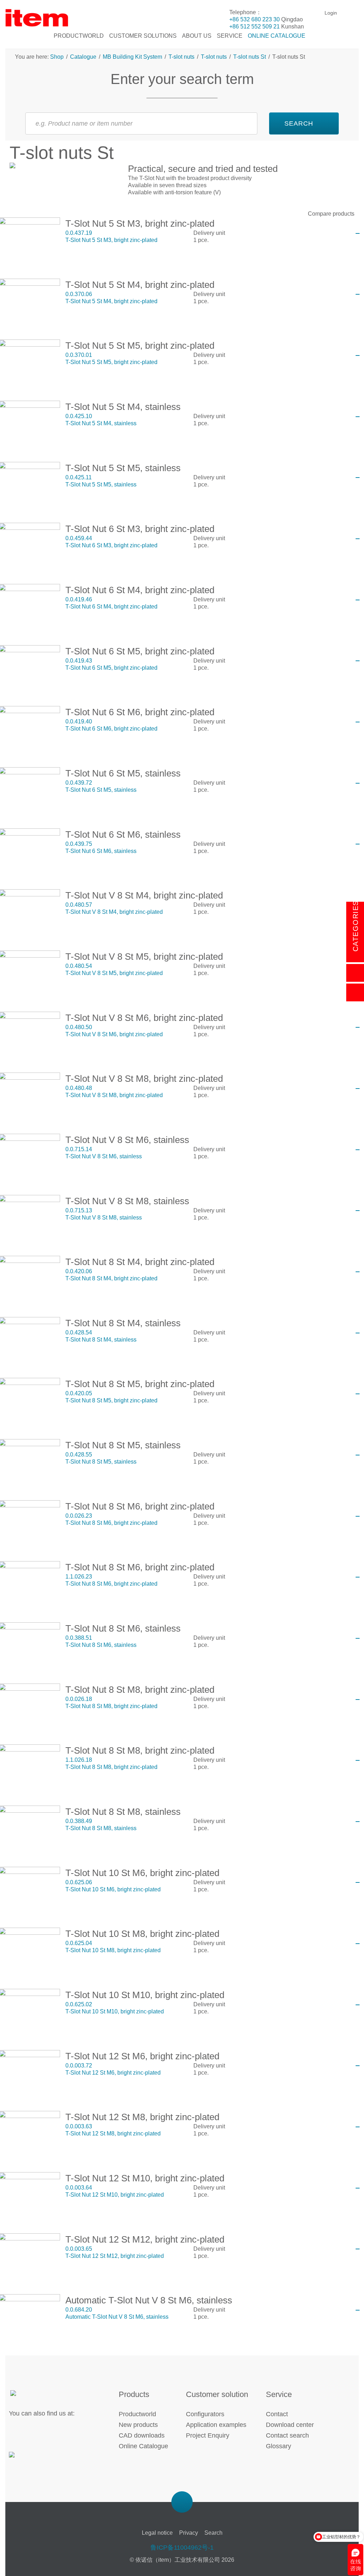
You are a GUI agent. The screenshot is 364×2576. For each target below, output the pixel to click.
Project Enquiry (208, 2435)
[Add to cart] (358, 233)
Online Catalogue (143, 2446)
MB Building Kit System (132, 57)
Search (213, 2533)
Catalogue (83, 57)
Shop (58, 57)
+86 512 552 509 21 (255, 27)
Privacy (189, 2533)
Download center (290, 2425)
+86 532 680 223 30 (255, 19)
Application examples (216, 2425)
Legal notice (157, 2533)
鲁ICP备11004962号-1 (182, 2548)
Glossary (279, 2446)
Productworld (137, 2414)
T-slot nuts (181, 57)
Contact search (287, 2435)
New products (138, 2425)
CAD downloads (142, 2435)
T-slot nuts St (250, 57)
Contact (277, 2414)
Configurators (205, 2414)
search (299, 123)
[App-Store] (33, 2459)
